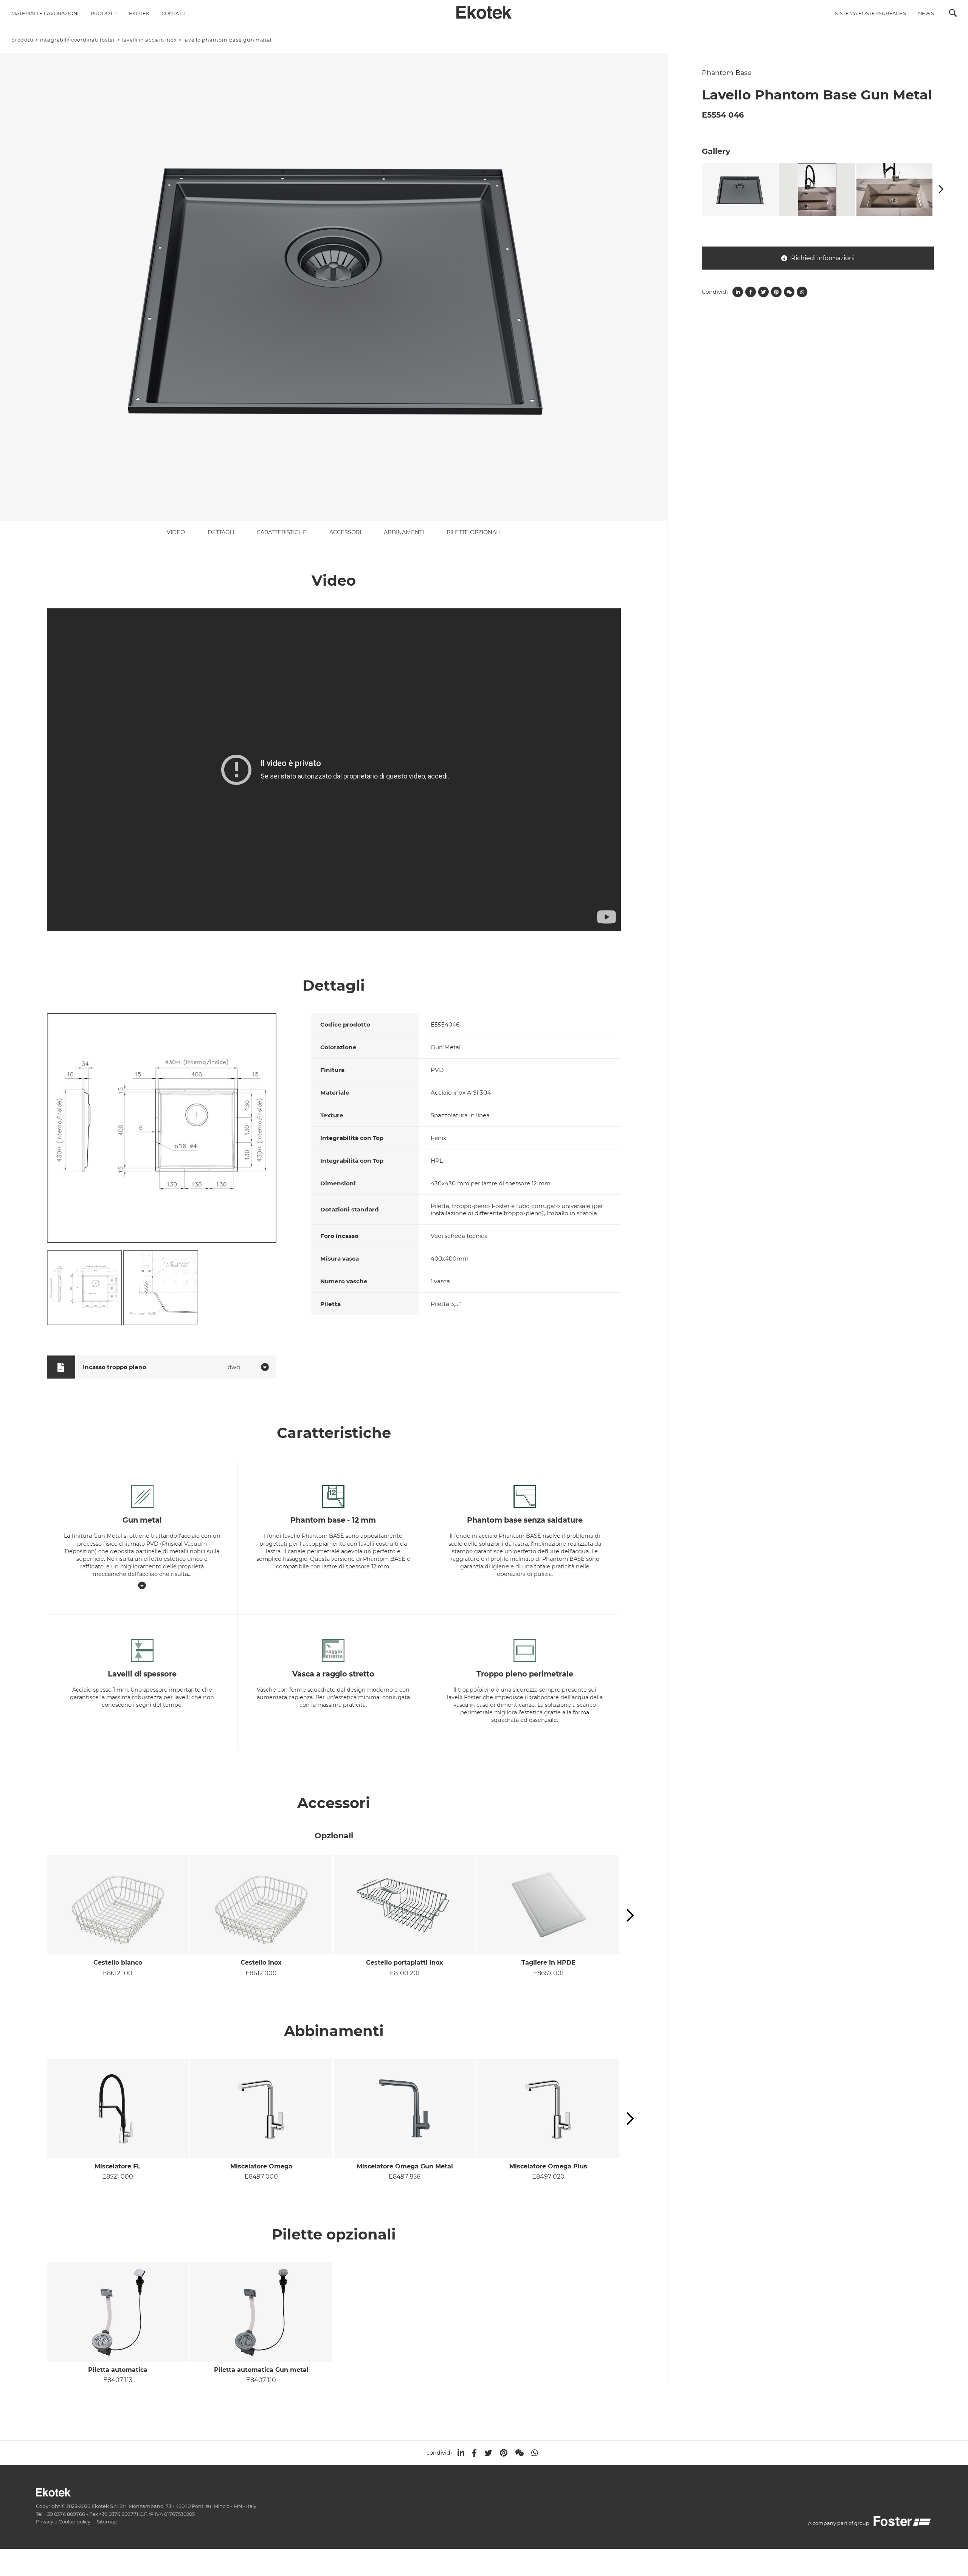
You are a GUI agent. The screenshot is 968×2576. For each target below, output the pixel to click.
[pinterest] (504, 2453)
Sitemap (107, 2522)
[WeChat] (519, 2453)
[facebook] (474, 2453)
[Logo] (484, 10)
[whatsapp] (535, 2453)
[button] (630, 1916)
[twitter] (488, 2453)
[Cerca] (953, 15)
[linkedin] (461, 2453)
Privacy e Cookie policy (63, 2522)
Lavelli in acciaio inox (150, 40)
